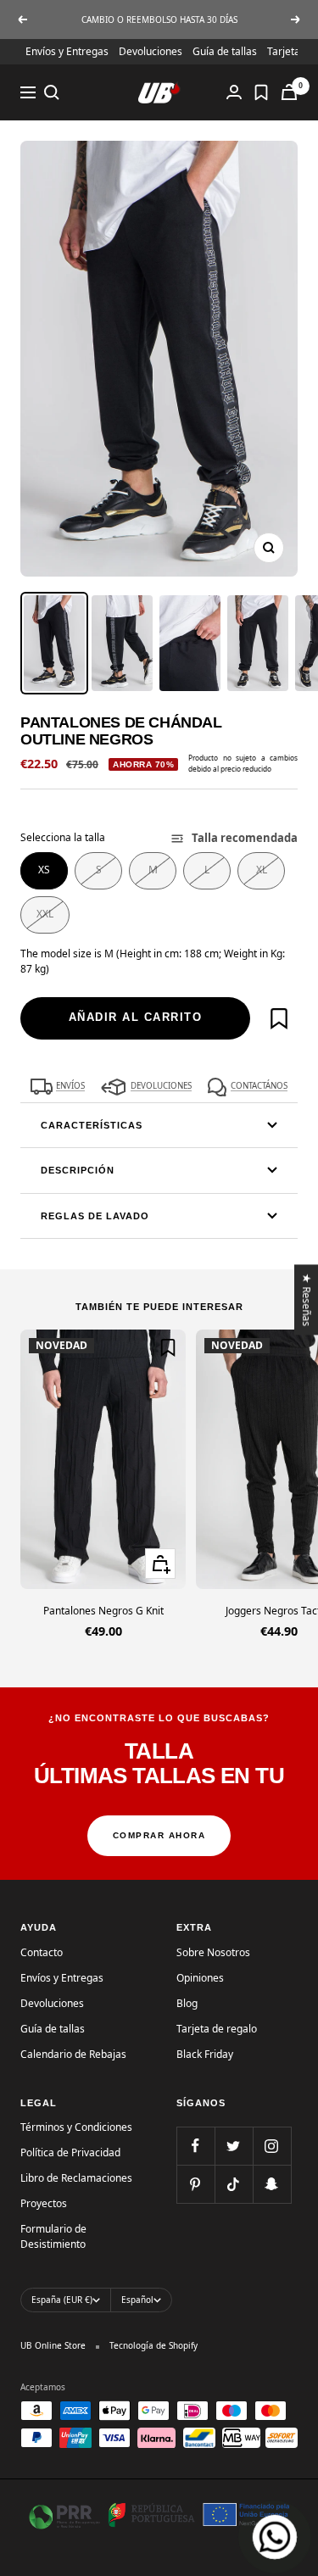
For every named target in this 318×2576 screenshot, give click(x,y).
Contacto (42, 1952)
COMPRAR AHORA (159, 1835)
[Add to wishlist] (279, 1018)
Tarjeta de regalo (217, 2029)
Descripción (78, 1170)
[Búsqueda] (52, 92)
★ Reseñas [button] (307, 1299)
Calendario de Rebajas (73, 2054)
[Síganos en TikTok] (234, 2184)
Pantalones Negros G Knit (103, 1611)
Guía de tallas (225, 51)
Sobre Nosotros (213, 1952)
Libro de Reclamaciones (76, 2178)
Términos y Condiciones (76, 2127)
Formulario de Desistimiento (53, 2236)
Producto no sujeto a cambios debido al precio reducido (243, 763)
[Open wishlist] (261, 92)
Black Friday (205, 2054)
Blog (187, 2003)
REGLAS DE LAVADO (95, 1216)
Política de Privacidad (70, 2152)
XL (262, 870)
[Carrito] (289, 92)
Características (92, 1125)
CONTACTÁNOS (259, 1086)
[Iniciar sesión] (234, 92)
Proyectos (44, 2203)
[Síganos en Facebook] (195, 2146)
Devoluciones (151, 51)
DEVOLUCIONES (161, 1086)
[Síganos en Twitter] (234, 2146)
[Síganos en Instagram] (272, 2146)
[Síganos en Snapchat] (272, 2184)
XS (44, 870)
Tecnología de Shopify (153, 2345)
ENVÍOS (70, 1086)
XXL (45, 914)
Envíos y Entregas (67, 51)
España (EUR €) (62, 2300)
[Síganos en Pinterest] (195, 2184)
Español (137, 2300)
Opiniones (200, 1978)
